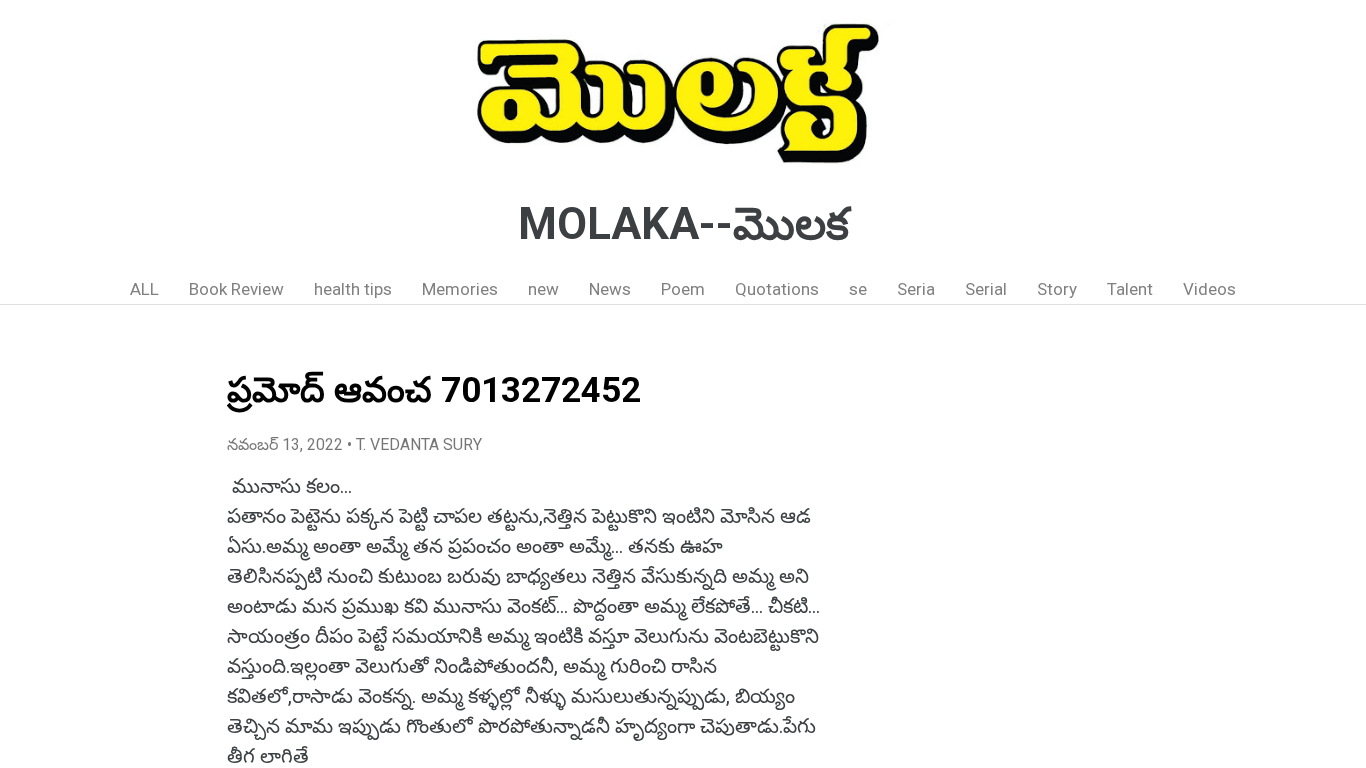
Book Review (236, 289)
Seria (916, 289)
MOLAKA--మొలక (683, 224)
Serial (986, 289)
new (543, 289)
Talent (1130, 289)
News (610, 289)
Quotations (777, 289)
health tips (353, 289)
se (858, 289)
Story (1057, 289)
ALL (144, 289)
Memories (460, 289)
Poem (683, 289)
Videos (1209, 289)
